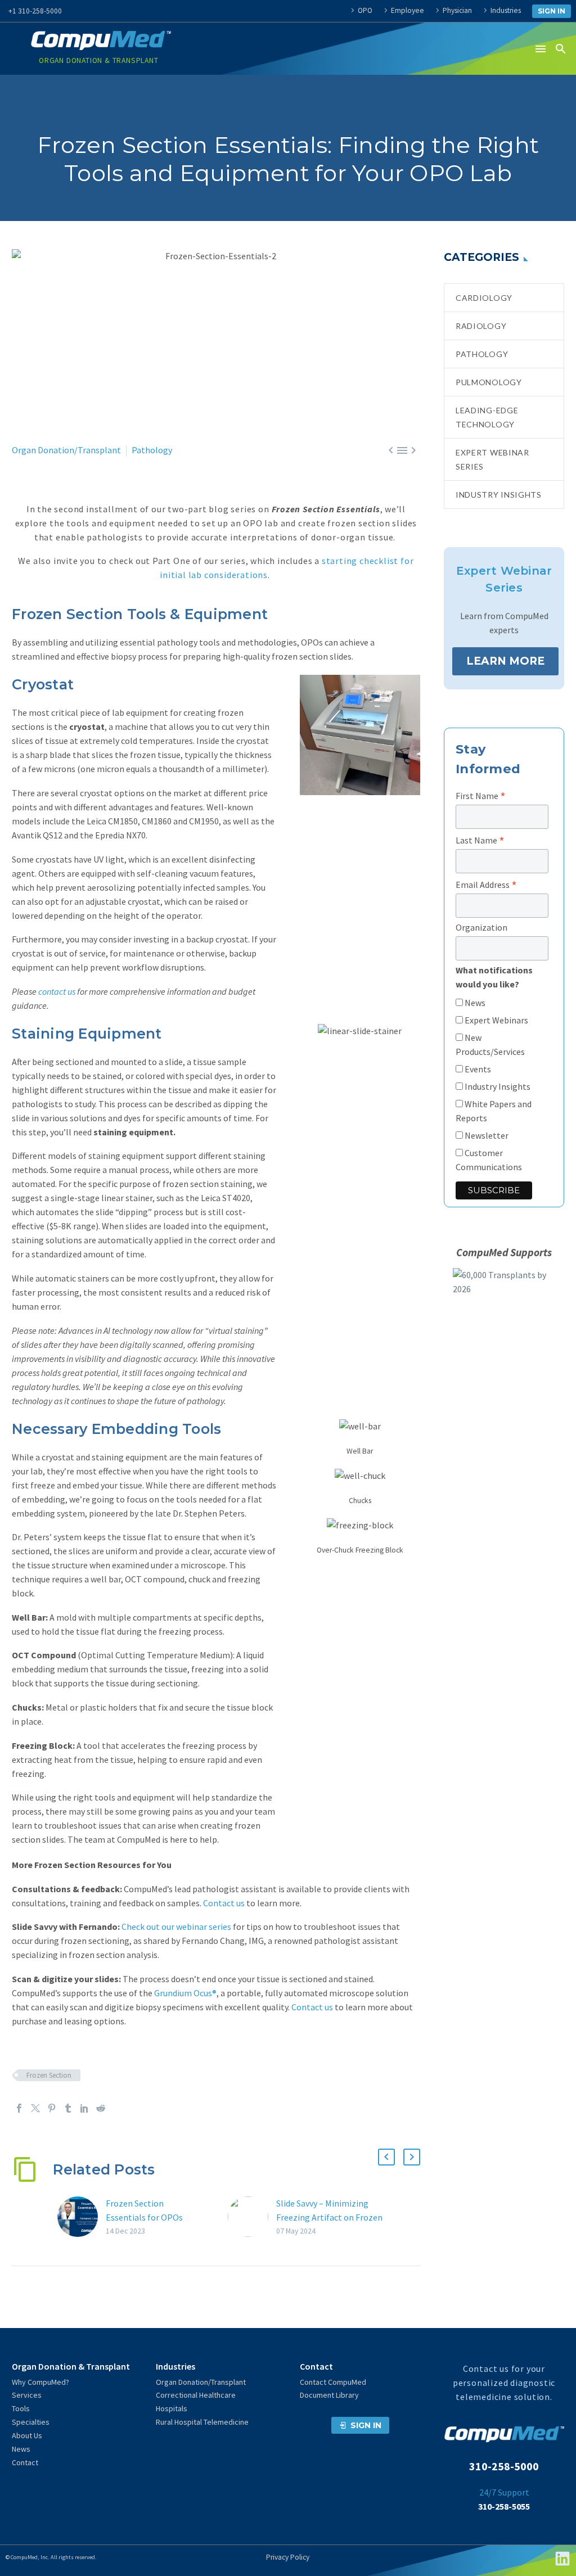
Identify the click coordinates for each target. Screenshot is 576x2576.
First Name (481, 796)
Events (477, 1069)
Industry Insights (499, 495)
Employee (408, 10)
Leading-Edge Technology (487, 417)
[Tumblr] (68, 2108)
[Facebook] (19, 2108)
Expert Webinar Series (492, 459)
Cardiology (484, 298)
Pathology (152, 450)
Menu (541, 49)
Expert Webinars (496, 1020)
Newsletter (486, 1135)
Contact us (224, 1903)
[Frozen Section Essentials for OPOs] (82, 2217)
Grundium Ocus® (185, 1993)
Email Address (486, 885)
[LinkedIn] (84, 2108)
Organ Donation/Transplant (66, 450)
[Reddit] (101, 2108)
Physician (457, 10)
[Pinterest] (52, 2108)
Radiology (481, 326)
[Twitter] (35, 2108)
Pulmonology (489, 382)
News (474, 1003)
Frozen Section (49, 2075)
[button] (561, 49)
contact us (57, 991)
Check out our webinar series (176, 1927)
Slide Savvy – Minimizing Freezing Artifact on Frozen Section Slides (329, 2217)
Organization (481, 927)
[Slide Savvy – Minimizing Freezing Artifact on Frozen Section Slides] (252, 2217)
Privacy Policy (288, 2557)
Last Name (480, 840)
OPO (365, 10)
